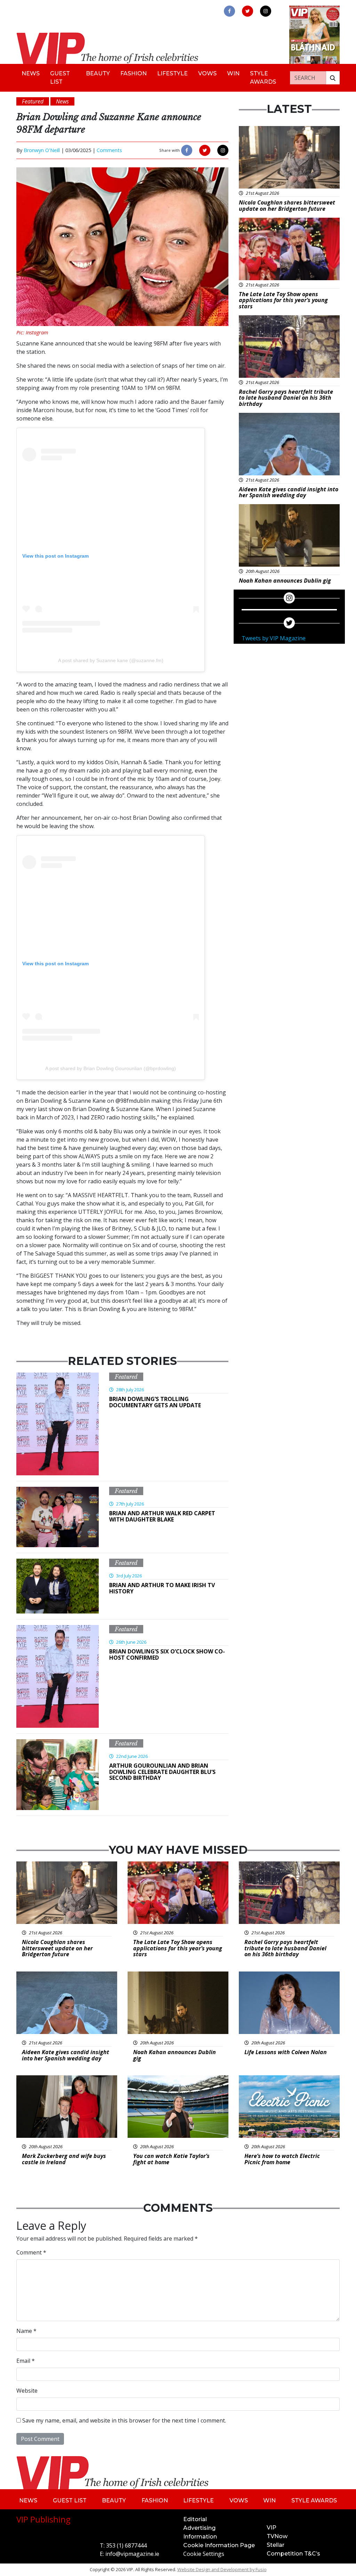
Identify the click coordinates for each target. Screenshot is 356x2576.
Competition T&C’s (293, 2554)
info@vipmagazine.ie (132, 2554)
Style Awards (263, 78)
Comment (31, 2252)
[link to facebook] (229, 11)
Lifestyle (172, 73)
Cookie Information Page (219, 2545)
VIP (272, 2528)
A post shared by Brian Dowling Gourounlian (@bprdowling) (111, 1068)
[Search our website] (333, 78)
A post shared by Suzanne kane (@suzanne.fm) (111, 660)
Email (26, 2361)
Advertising (199, 2528)
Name (26, 2331)
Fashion (133, 73)
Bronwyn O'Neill (42, 150)
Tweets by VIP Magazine (274, 638)
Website (27, 2391)
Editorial (195, 2519)
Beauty (98, 73)
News (31, 73)
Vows (207, 73)
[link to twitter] (248, 11)
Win (233, 73)
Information (200, 2537)
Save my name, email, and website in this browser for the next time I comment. (124, 2420)
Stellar (276, 2545)
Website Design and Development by (222, 2569)
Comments (109, 150)
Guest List (60, 78)
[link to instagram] (266, 11)
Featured (126, 1377)
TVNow (277, 2536)
